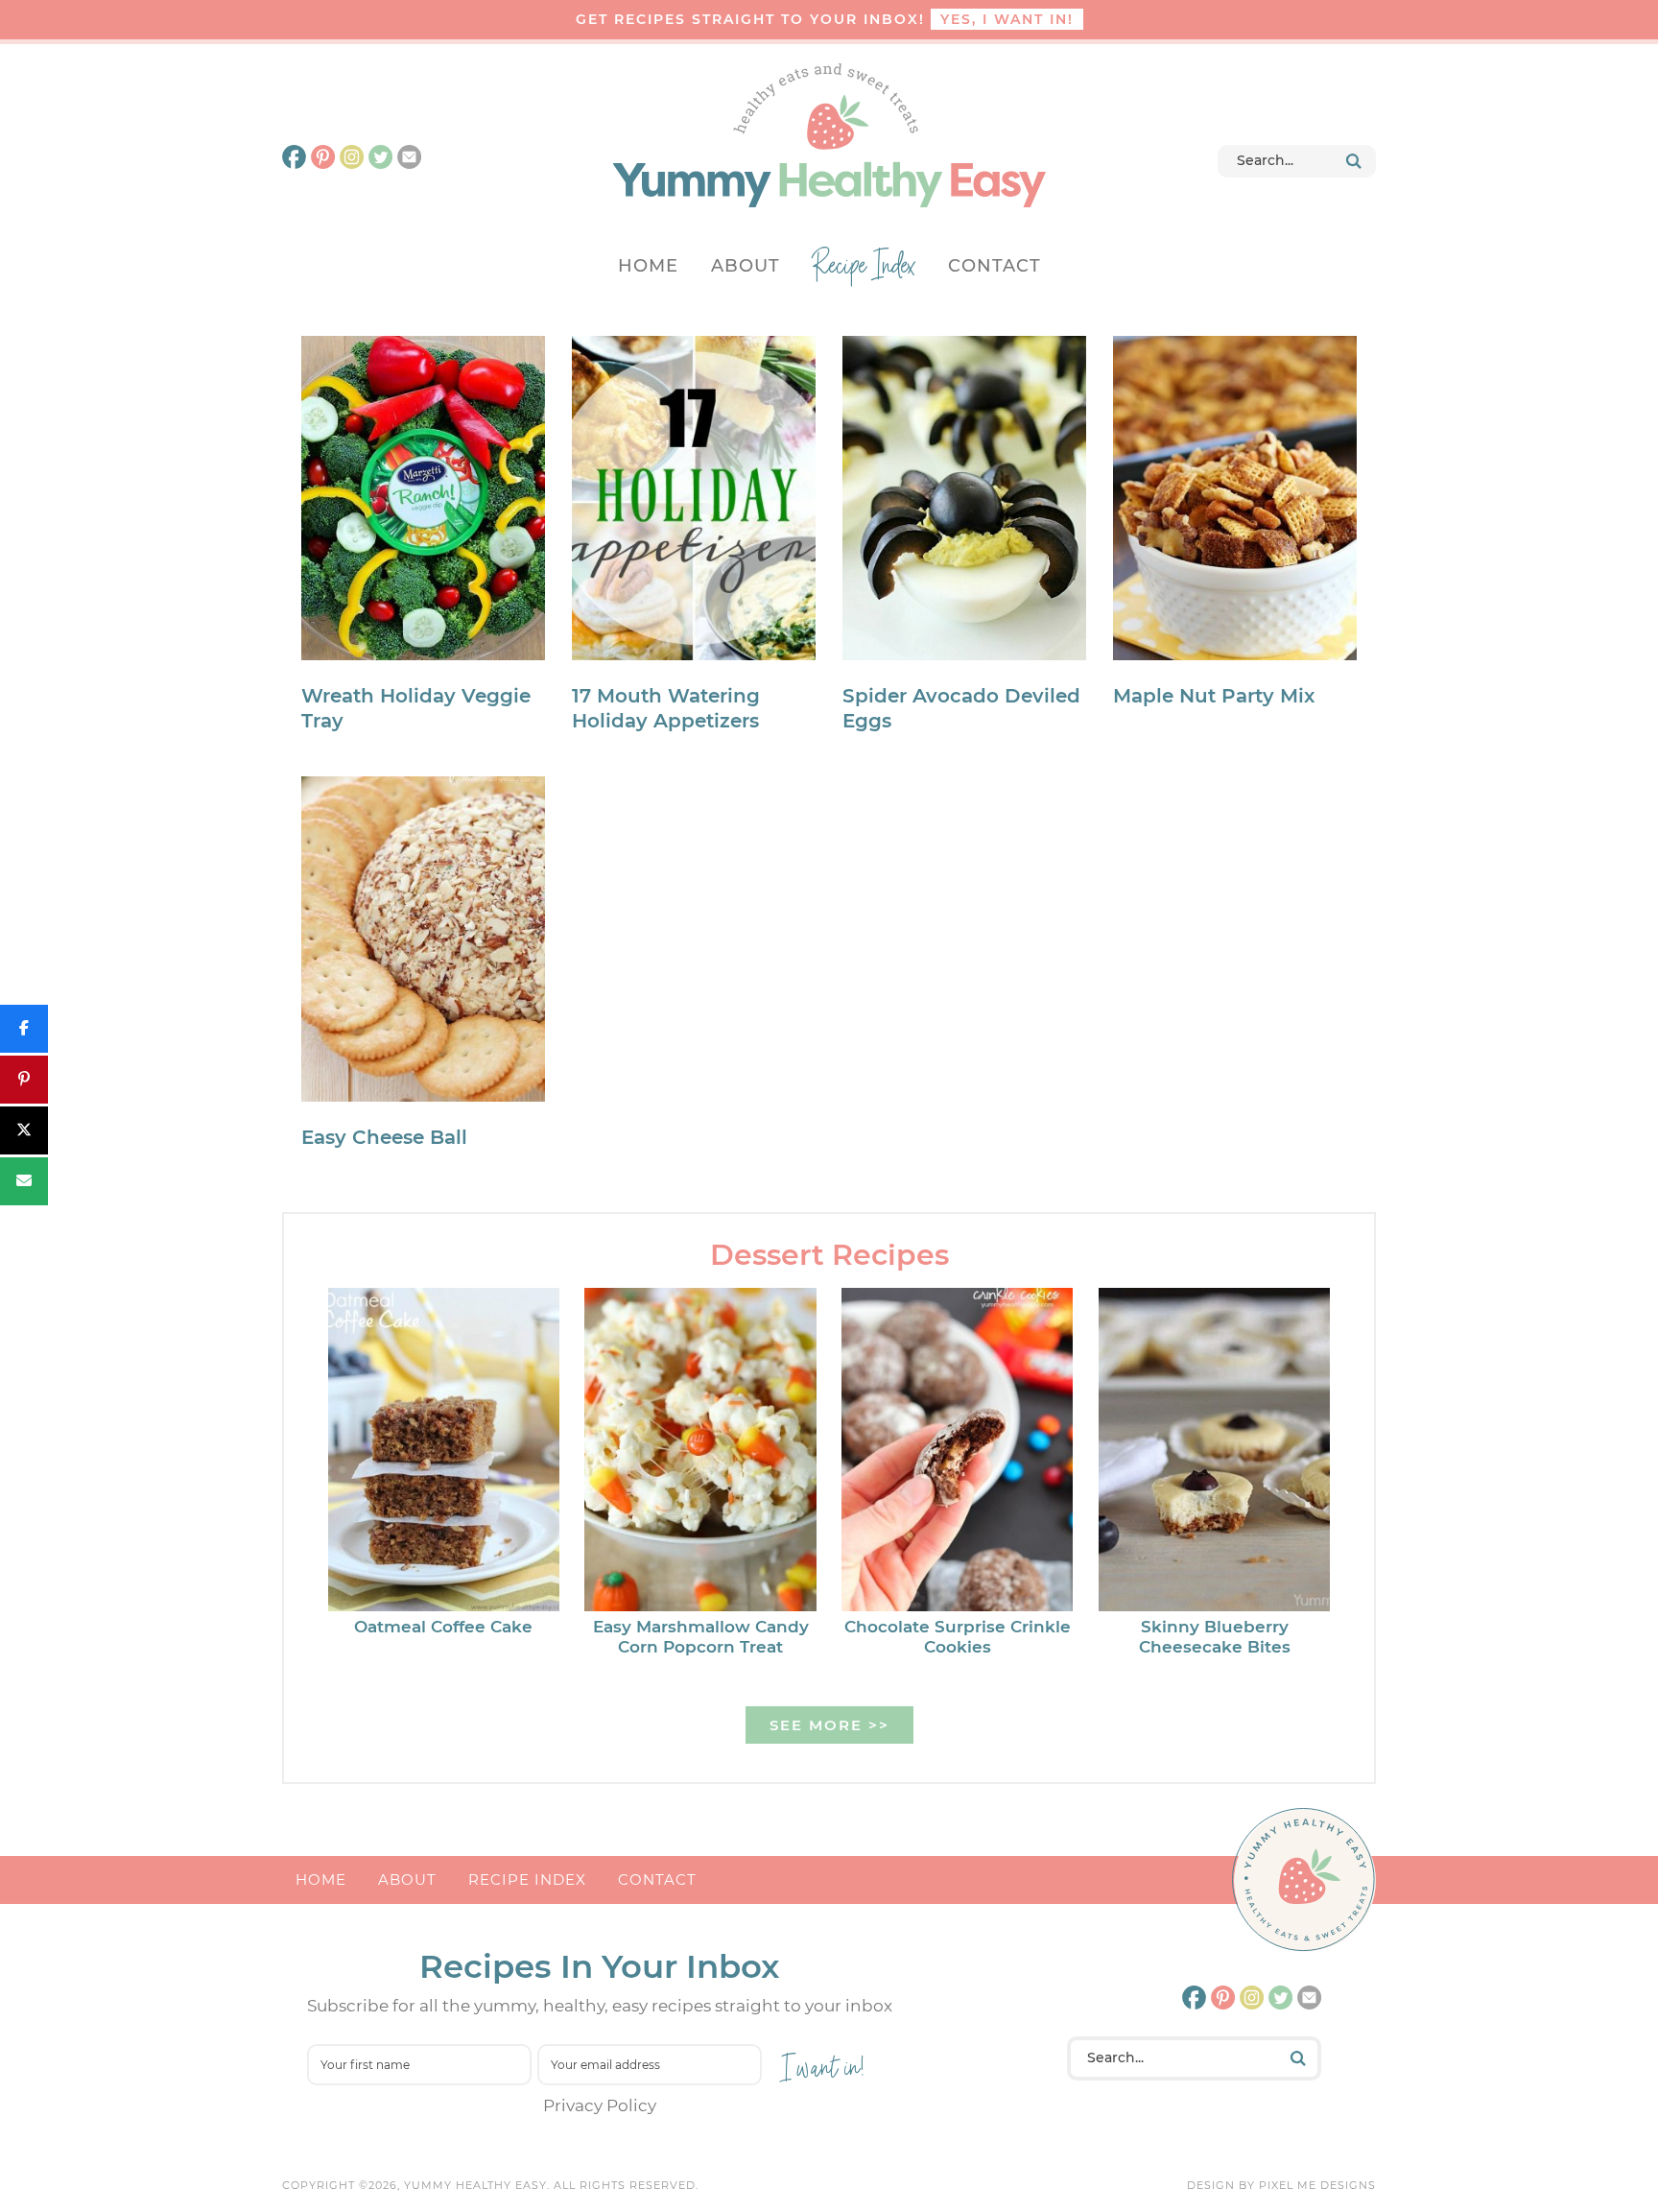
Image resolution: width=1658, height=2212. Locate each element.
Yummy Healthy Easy (829, 135)
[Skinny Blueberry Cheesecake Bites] (1214, 1453)
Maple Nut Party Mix (1214, 696)
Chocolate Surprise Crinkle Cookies (958, 1636)
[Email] (24, 1181)
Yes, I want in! (1007, 19)
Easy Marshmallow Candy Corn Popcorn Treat (701, 1636)
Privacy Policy (600, 2105)
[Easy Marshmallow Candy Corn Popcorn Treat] (700, 1453)
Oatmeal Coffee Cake (443, 1627)
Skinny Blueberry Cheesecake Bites (1215, 1636)
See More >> (829, 1725)
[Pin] (24, 1080)
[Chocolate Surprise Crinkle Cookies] (957, 1453)
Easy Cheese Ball (384, 1137)
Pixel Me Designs (1317, 2185)
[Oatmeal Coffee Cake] (444, 1453)
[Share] (24, 1029)
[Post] (24, 1130)
